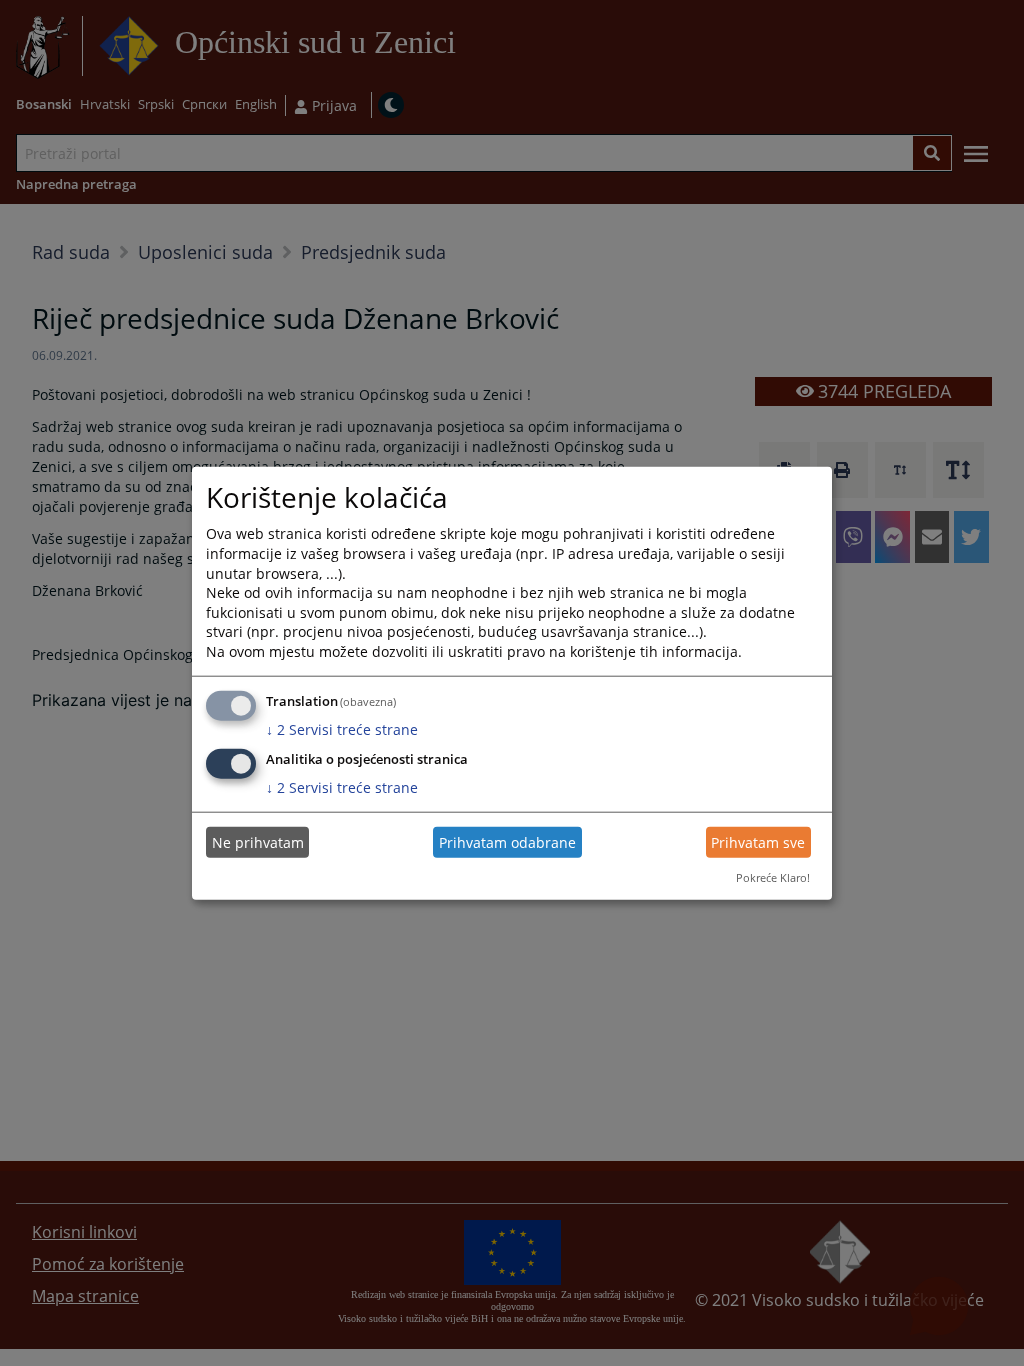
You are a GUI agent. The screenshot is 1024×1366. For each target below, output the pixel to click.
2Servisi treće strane (342, 728)
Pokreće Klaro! (773, 877)
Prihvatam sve (758, 842)
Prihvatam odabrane (507, 842)
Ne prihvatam (258, 842)
